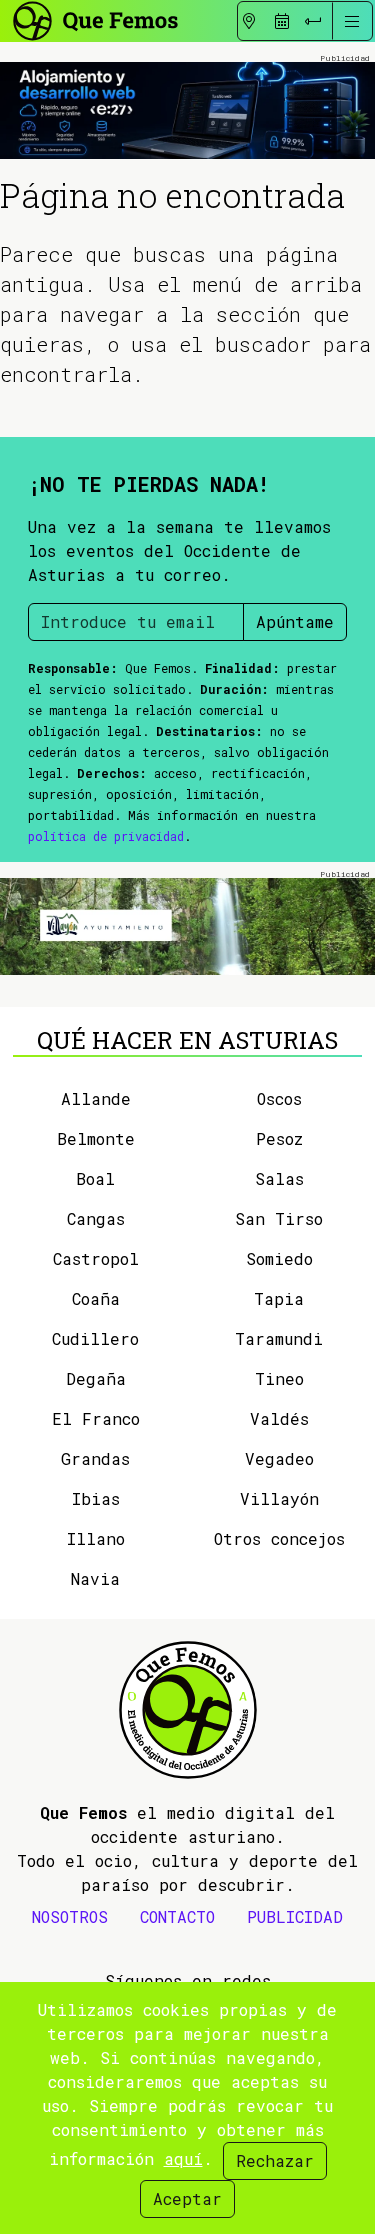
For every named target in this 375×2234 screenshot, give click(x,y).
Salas (279, 1178)
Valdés (279, 1418)
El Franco (96, 1418)
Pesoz (279, 1138)
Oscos (279, 1098)
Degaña (96, 1378)
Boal (95, 1178)
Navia (95, 1578)
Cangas (96, 1218)
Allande (96, 1098)
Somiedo (279, 1258)
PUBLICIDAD (295, 1916)
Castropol (96, 1258)
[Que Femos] (94, 18)
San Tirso (279, 1218)
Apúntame (295, 621)
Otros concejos (279, 1538)
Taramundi (279, 1338)
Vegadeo (279, 1458)
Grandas (95, 1458)
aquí (183, 2158)
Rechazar (275, 2160)
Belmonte (96, 1138)
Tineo (279, 1378)
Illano (96, 1538)
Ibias (96, 1498)
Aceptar (187, 2198)
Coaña (96, 1298)
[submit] (313, 21)
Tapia (279, 1298)
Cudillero (95, 1338)
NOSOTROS (70, 1916)
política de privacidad (106, 836)
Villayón (279, 1498)
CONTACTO (177, 1916)
